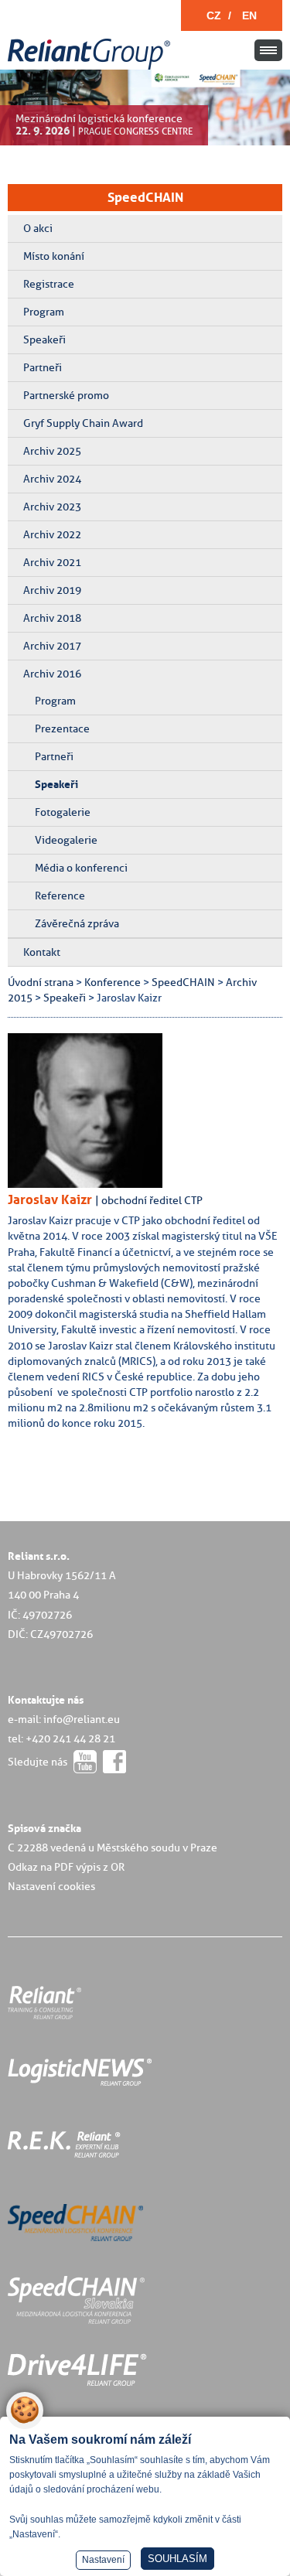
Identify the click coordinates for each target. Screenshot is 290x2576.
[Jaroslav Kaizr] (97, 1184)
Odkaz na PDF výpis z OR (66, 1867)
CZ (214, 15)
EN (249, 15)
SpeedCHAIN (145, 197)
